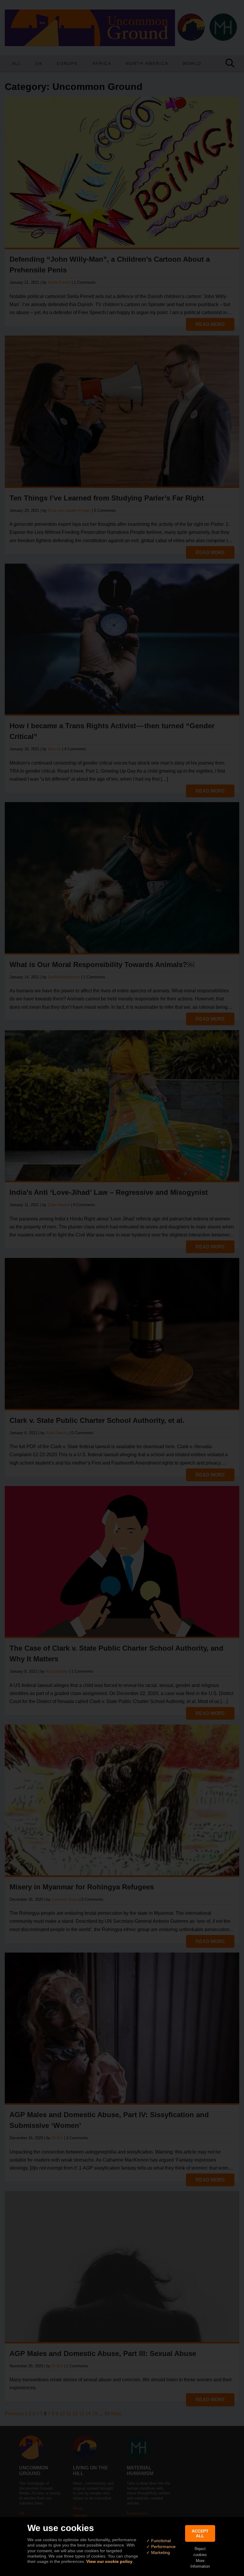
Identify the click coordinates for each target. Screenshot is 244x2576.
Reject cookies (200, 2552)
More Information (200, 2563)
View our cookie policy (109, 2561)
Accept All (200, 2533)
